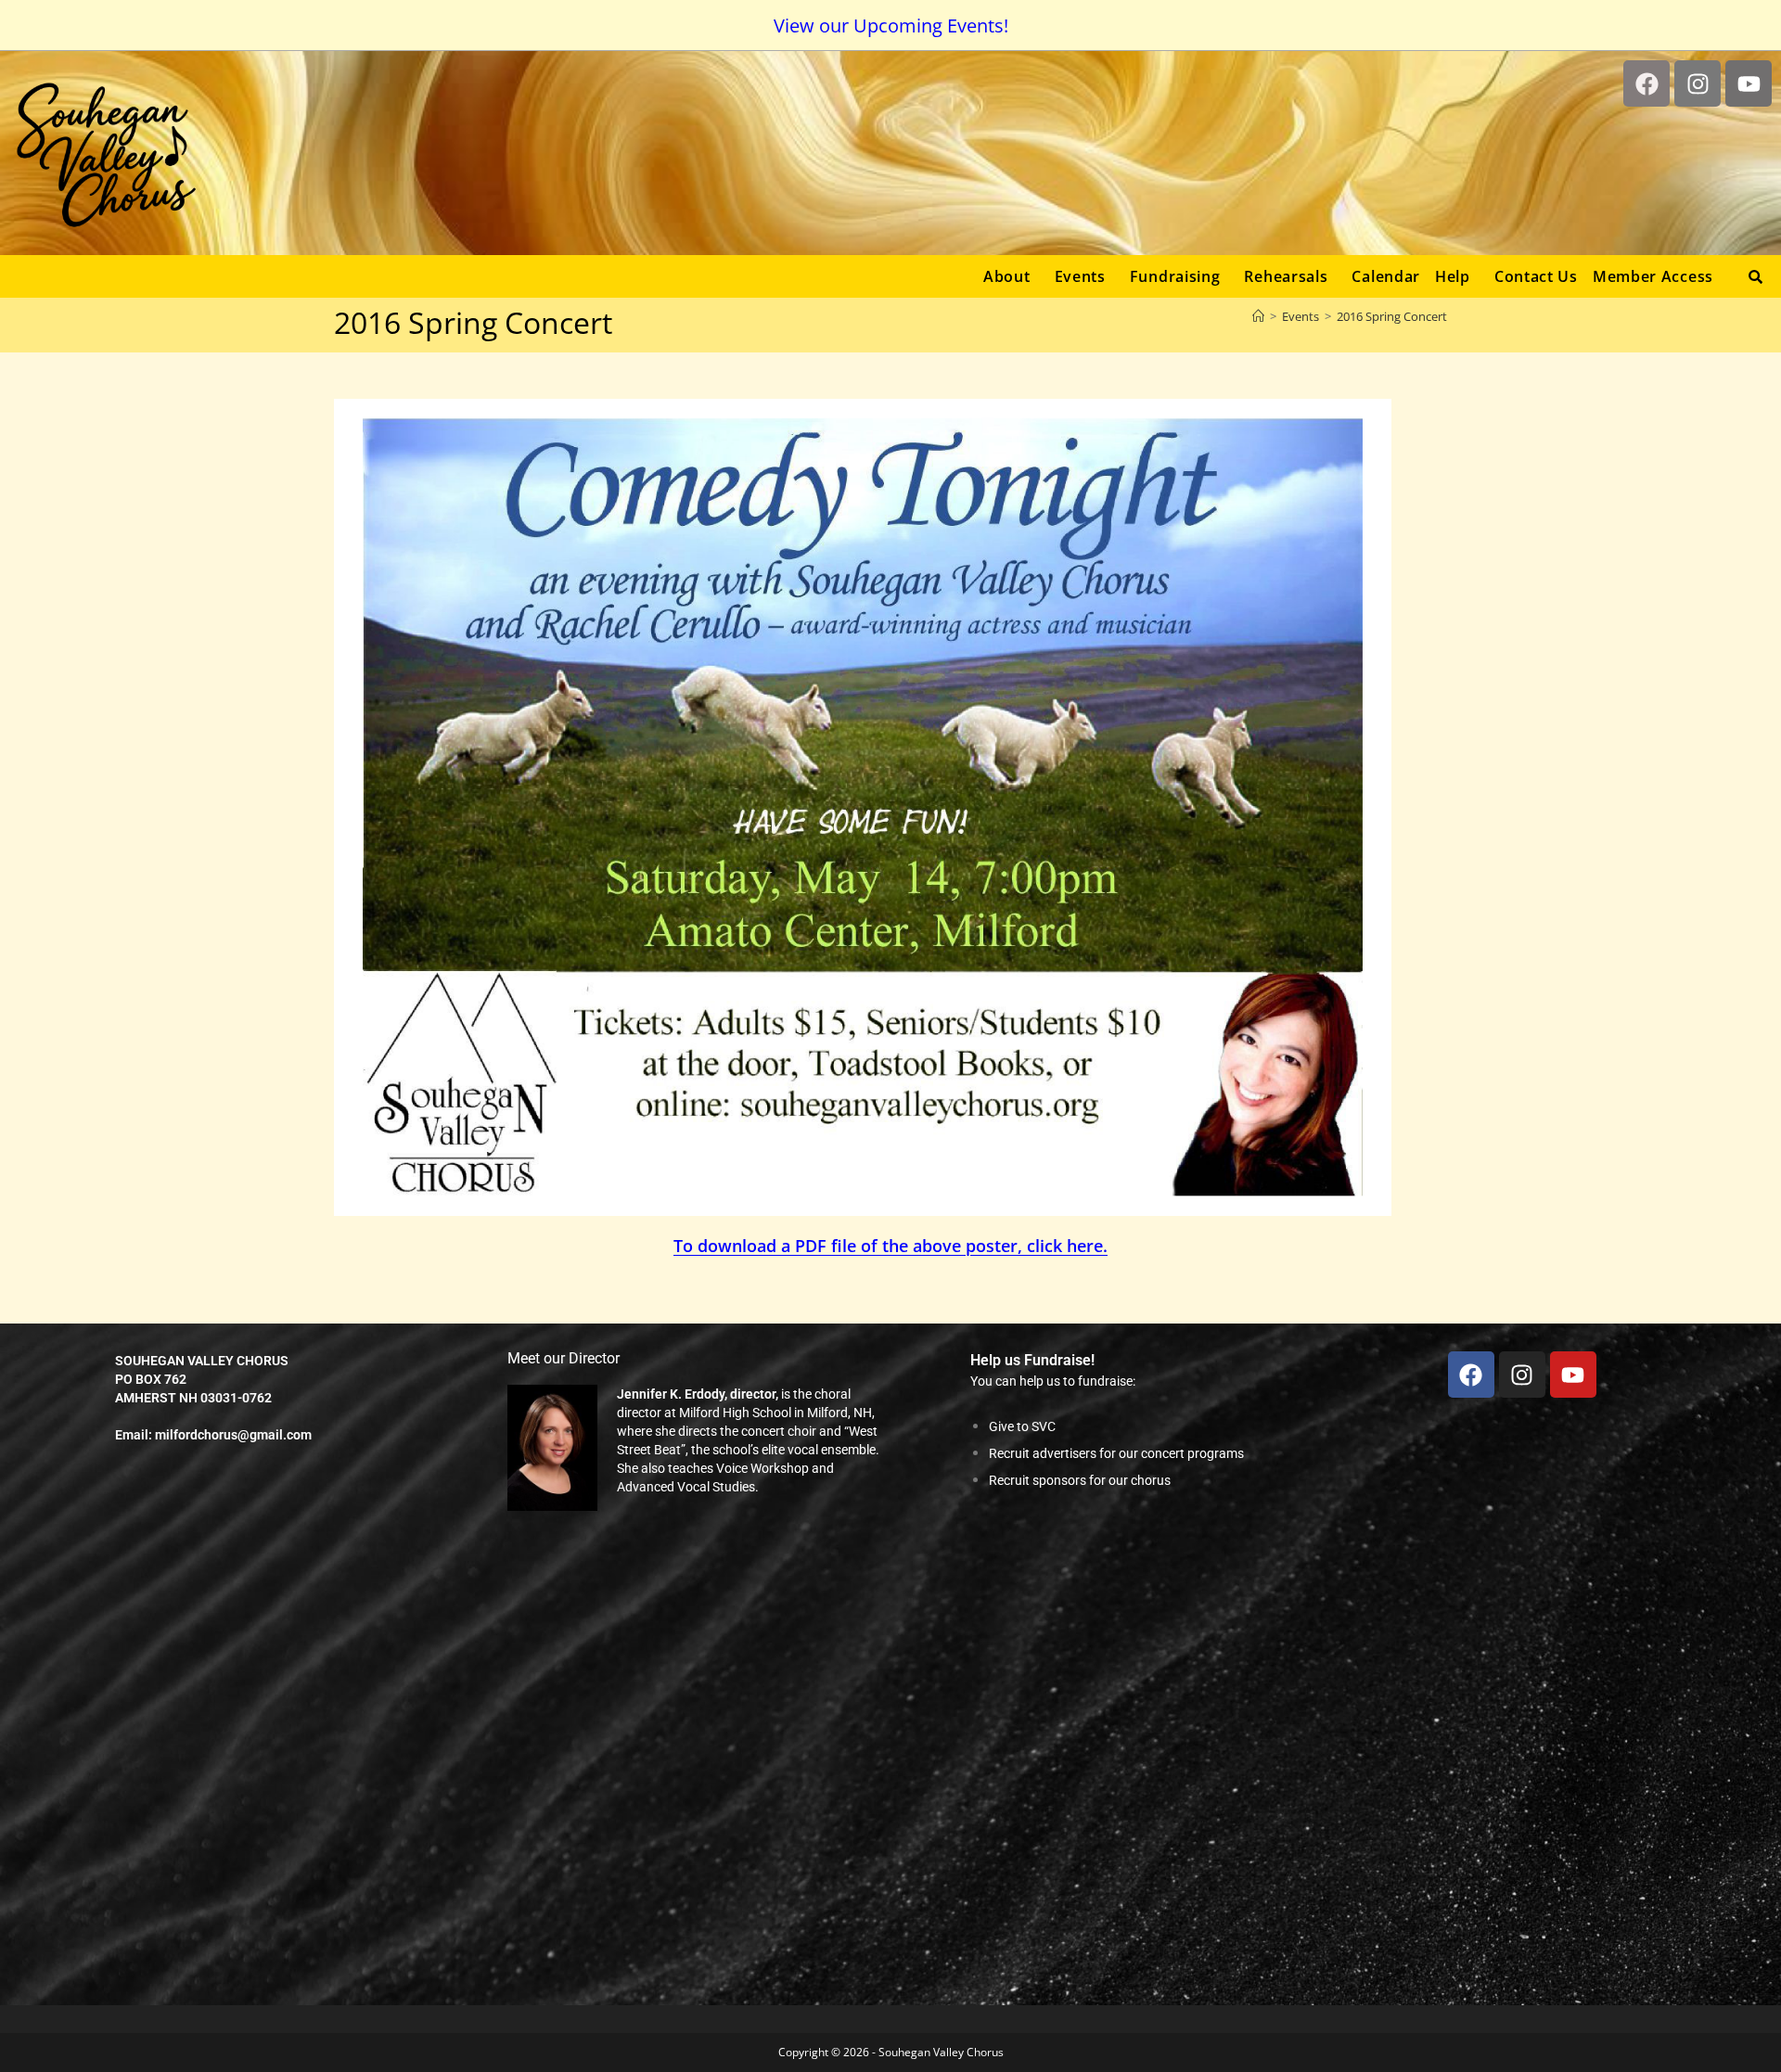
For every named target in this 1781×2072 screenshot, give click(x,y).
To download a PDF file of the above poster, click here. (890, 1246)
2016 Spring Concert (1392, 316)
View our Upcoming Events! (891, 26)
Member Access (1653, 276)
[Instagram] (1698, 83)
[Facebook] (1646, 83)
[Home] (1258, 316)
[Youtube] (1749, 83)
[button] (1012, 276)
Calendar (1386, 276)
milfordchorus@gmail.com (233, 1435)
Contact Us (1536, 276)
